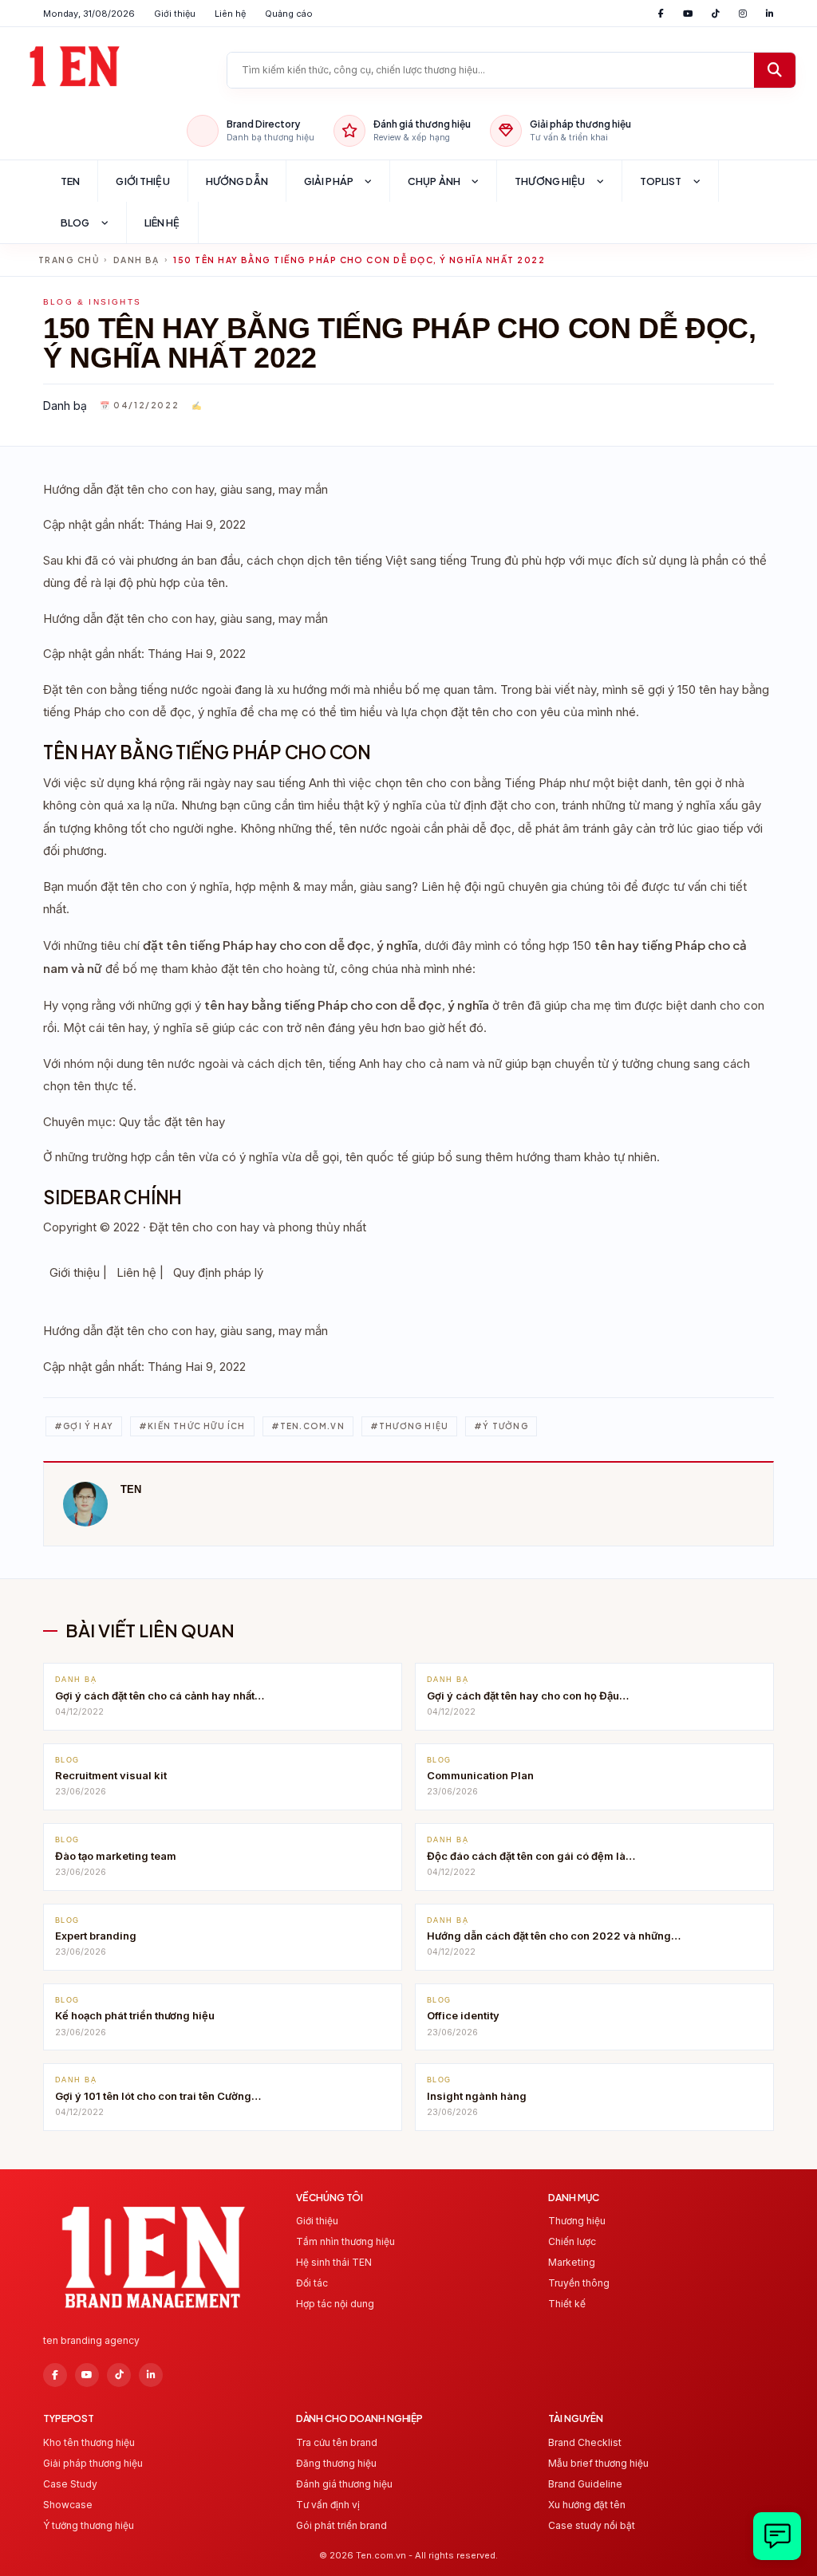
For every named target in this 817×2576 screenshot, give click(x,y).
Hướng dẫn (237, 181)
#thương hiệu (409, 1426)
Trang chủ (69, 260)
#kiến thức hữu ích (192, 1426)
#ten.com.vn (308, 1426)
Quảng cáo (289, 14)
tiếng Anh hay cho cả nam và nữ (415, 1063)
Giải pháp (329, 181)
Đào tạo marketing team (116, 1856)
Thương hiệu (550, 181)
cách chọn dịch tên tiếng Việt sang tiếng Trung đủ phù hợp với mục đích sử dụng (467, 560)
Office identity (463, 2015)
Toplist (661, 181)
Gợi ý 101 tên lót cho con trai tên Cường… (158, 2096)
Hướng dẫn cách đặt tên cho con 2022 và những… (554, 1936)
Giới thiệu (175, 14)
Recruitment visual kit (111, 1775)
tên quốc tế (377, 1157)
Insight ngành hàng (477, 2096)
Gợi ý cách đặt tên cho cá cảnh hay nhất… (160, 1696)
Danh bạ (136, 260)
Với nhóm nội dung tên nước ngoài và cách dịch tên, (186, 1063)
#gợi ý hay (84, 1426)
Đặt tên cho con (193, 1227)
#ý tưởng (501, 1426)
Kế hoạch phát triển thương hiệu (135, 2015)
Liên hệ (230, 14)
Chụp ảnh (434, 181)
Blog (75, 223)
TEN (70, 181)
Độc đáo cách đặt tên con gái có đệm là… (531, 1856)
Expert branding (96, 1936)
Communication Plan (480, 1775)
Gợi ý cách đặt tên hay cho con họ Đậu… (528, 1696)
